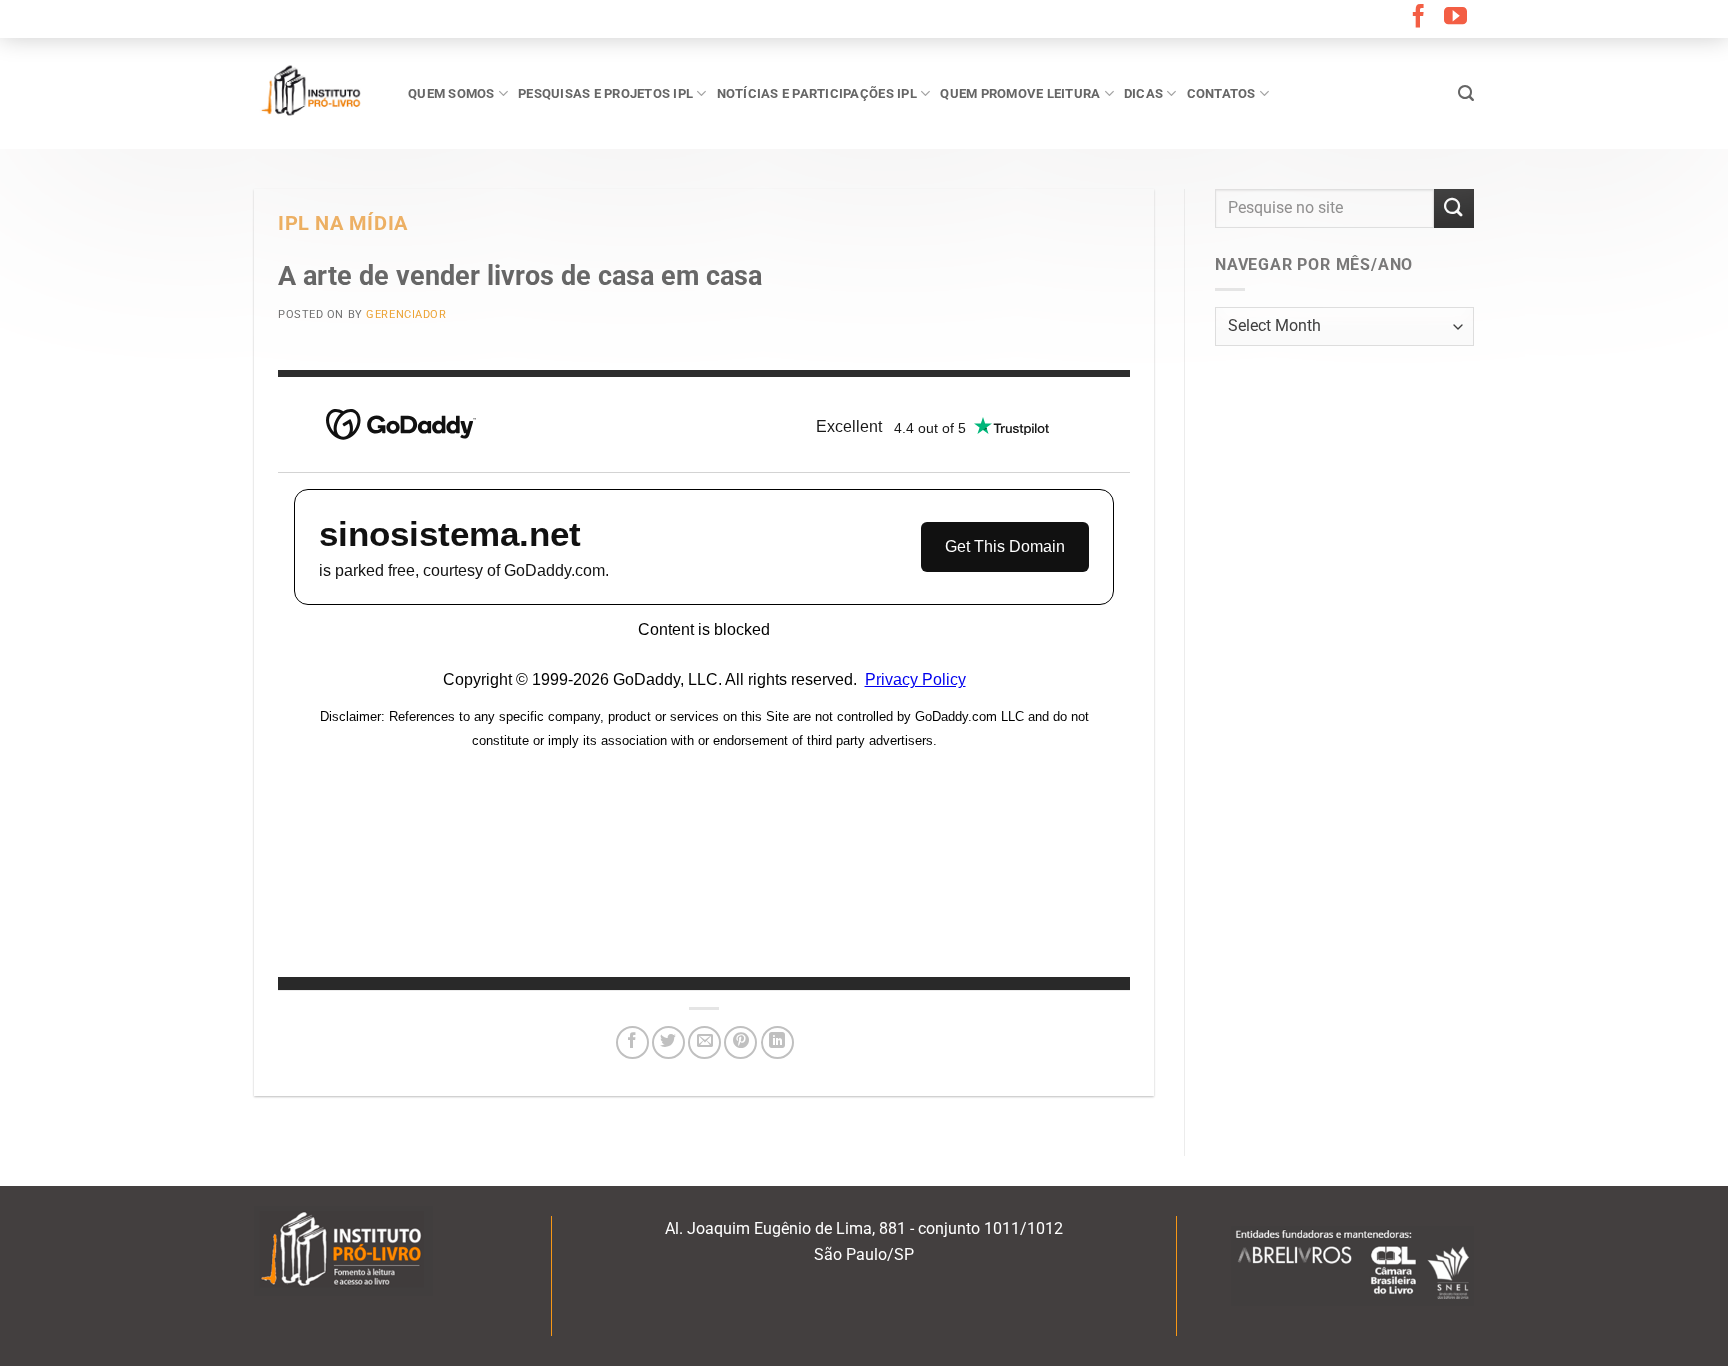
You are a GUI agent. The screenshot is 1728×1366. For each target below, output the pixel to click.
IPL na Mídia (343, 223)
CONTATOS (1221, 93)
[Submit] (1454, 208)
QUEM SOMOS (451, 93)
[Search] (1466, 93)
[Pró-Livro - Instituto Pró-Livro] (316, 93)
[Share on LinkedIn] (777, 1042)
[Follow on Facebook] (1418, 18)
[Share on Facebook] (632, 1042)
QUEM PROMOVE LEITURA (1020, 93)
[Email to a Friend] (704, 1042)
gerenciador (406, 314)
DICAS (1143, 93)
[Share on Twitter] (668, 1042)
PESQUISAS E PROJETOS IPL (605, 93)
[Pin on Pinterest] (740, 1042)
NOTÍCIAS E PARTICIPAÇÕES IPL (817, 93)
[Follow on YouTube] (1455, 18)
